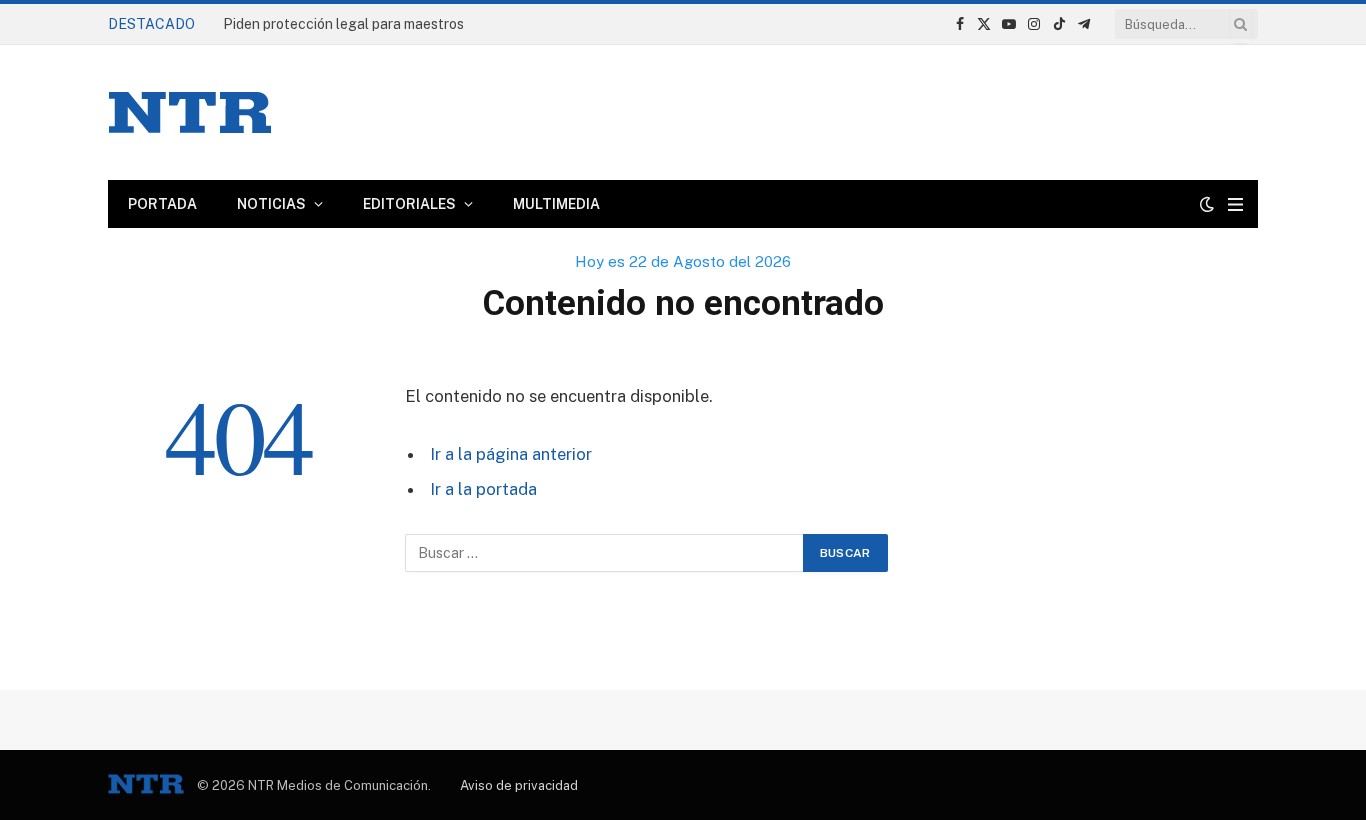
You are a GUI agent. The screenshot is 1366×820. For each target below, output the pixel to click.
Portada (162, 204)
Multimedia (556, 204)
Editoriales (409, 204)
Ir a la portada (483, 489)
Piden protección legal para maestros (343, 24)
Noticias (271, 204)
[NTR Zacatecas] (190, 112)
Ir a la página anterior (511, 454)
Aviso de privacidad (519, 785)
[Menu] (1235, 204)
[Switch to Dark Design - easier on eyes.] (1207, 204)
